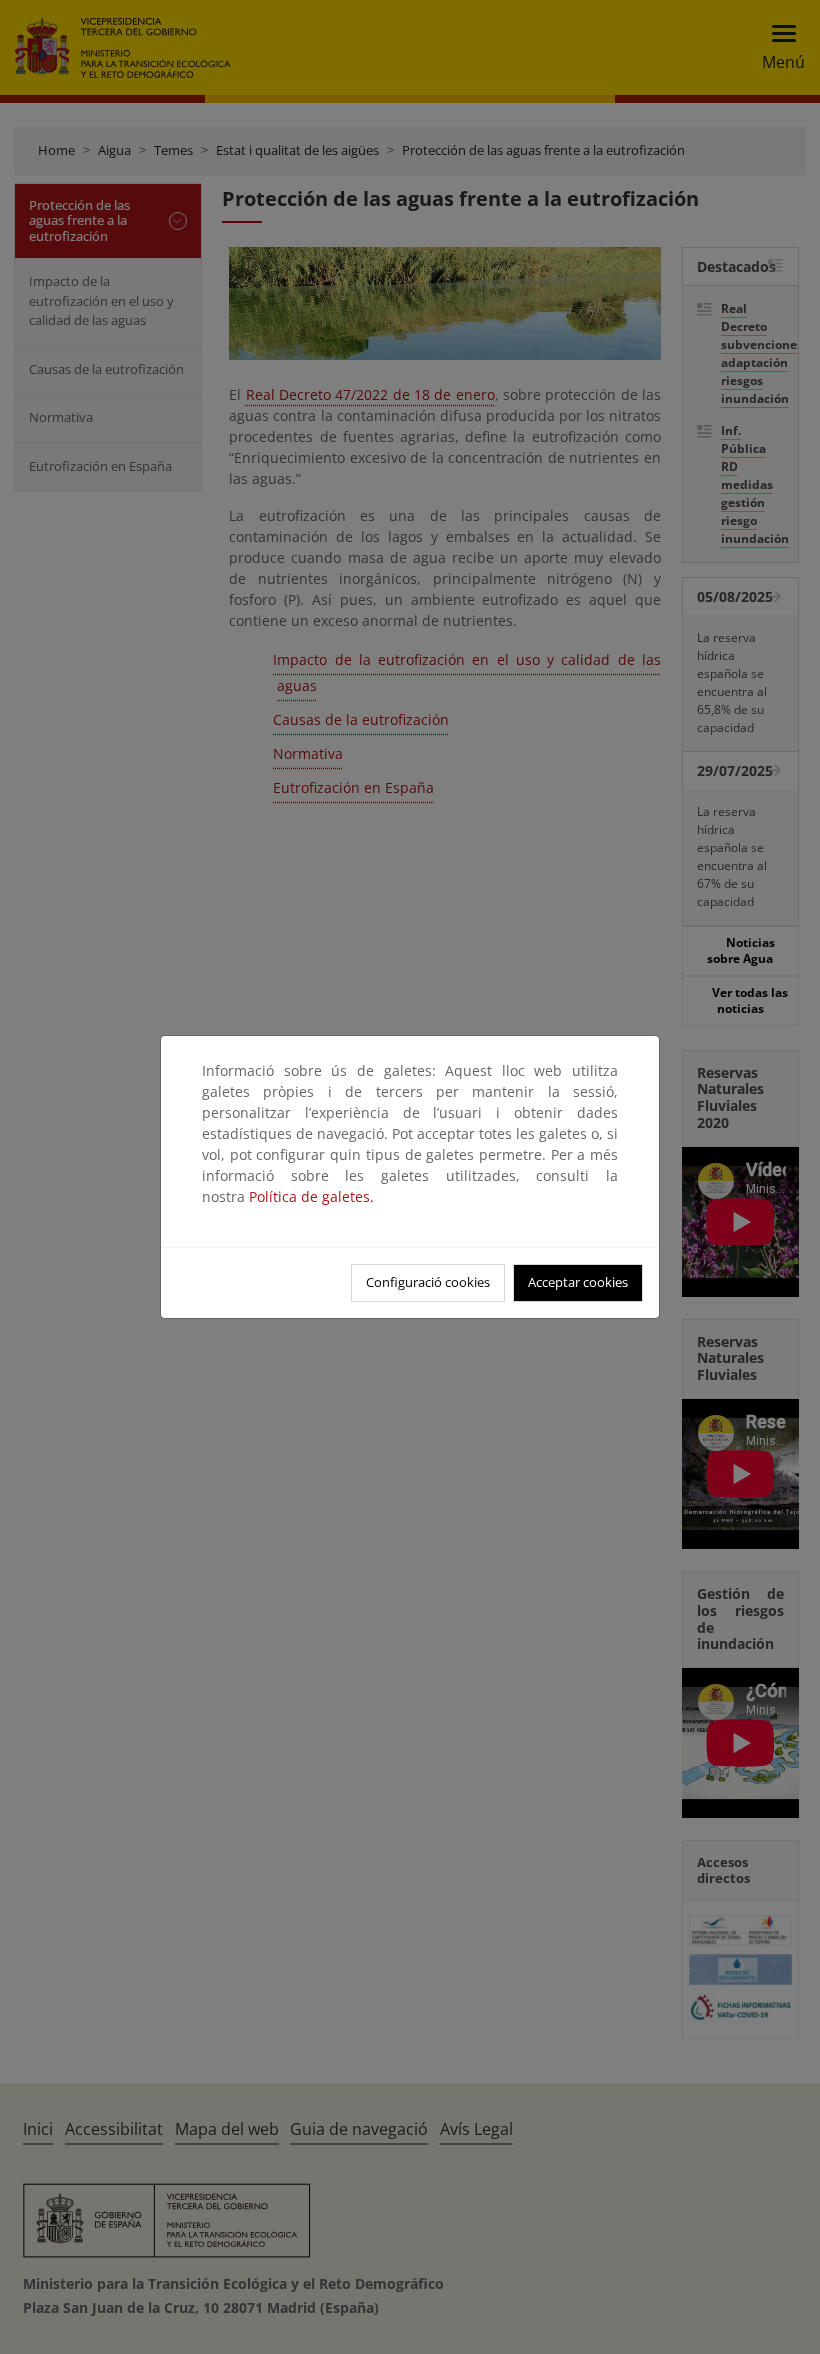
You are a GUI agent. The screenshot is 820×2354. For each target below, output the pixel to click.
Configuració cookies (428, 1282)
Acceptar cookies (578, 1282)
